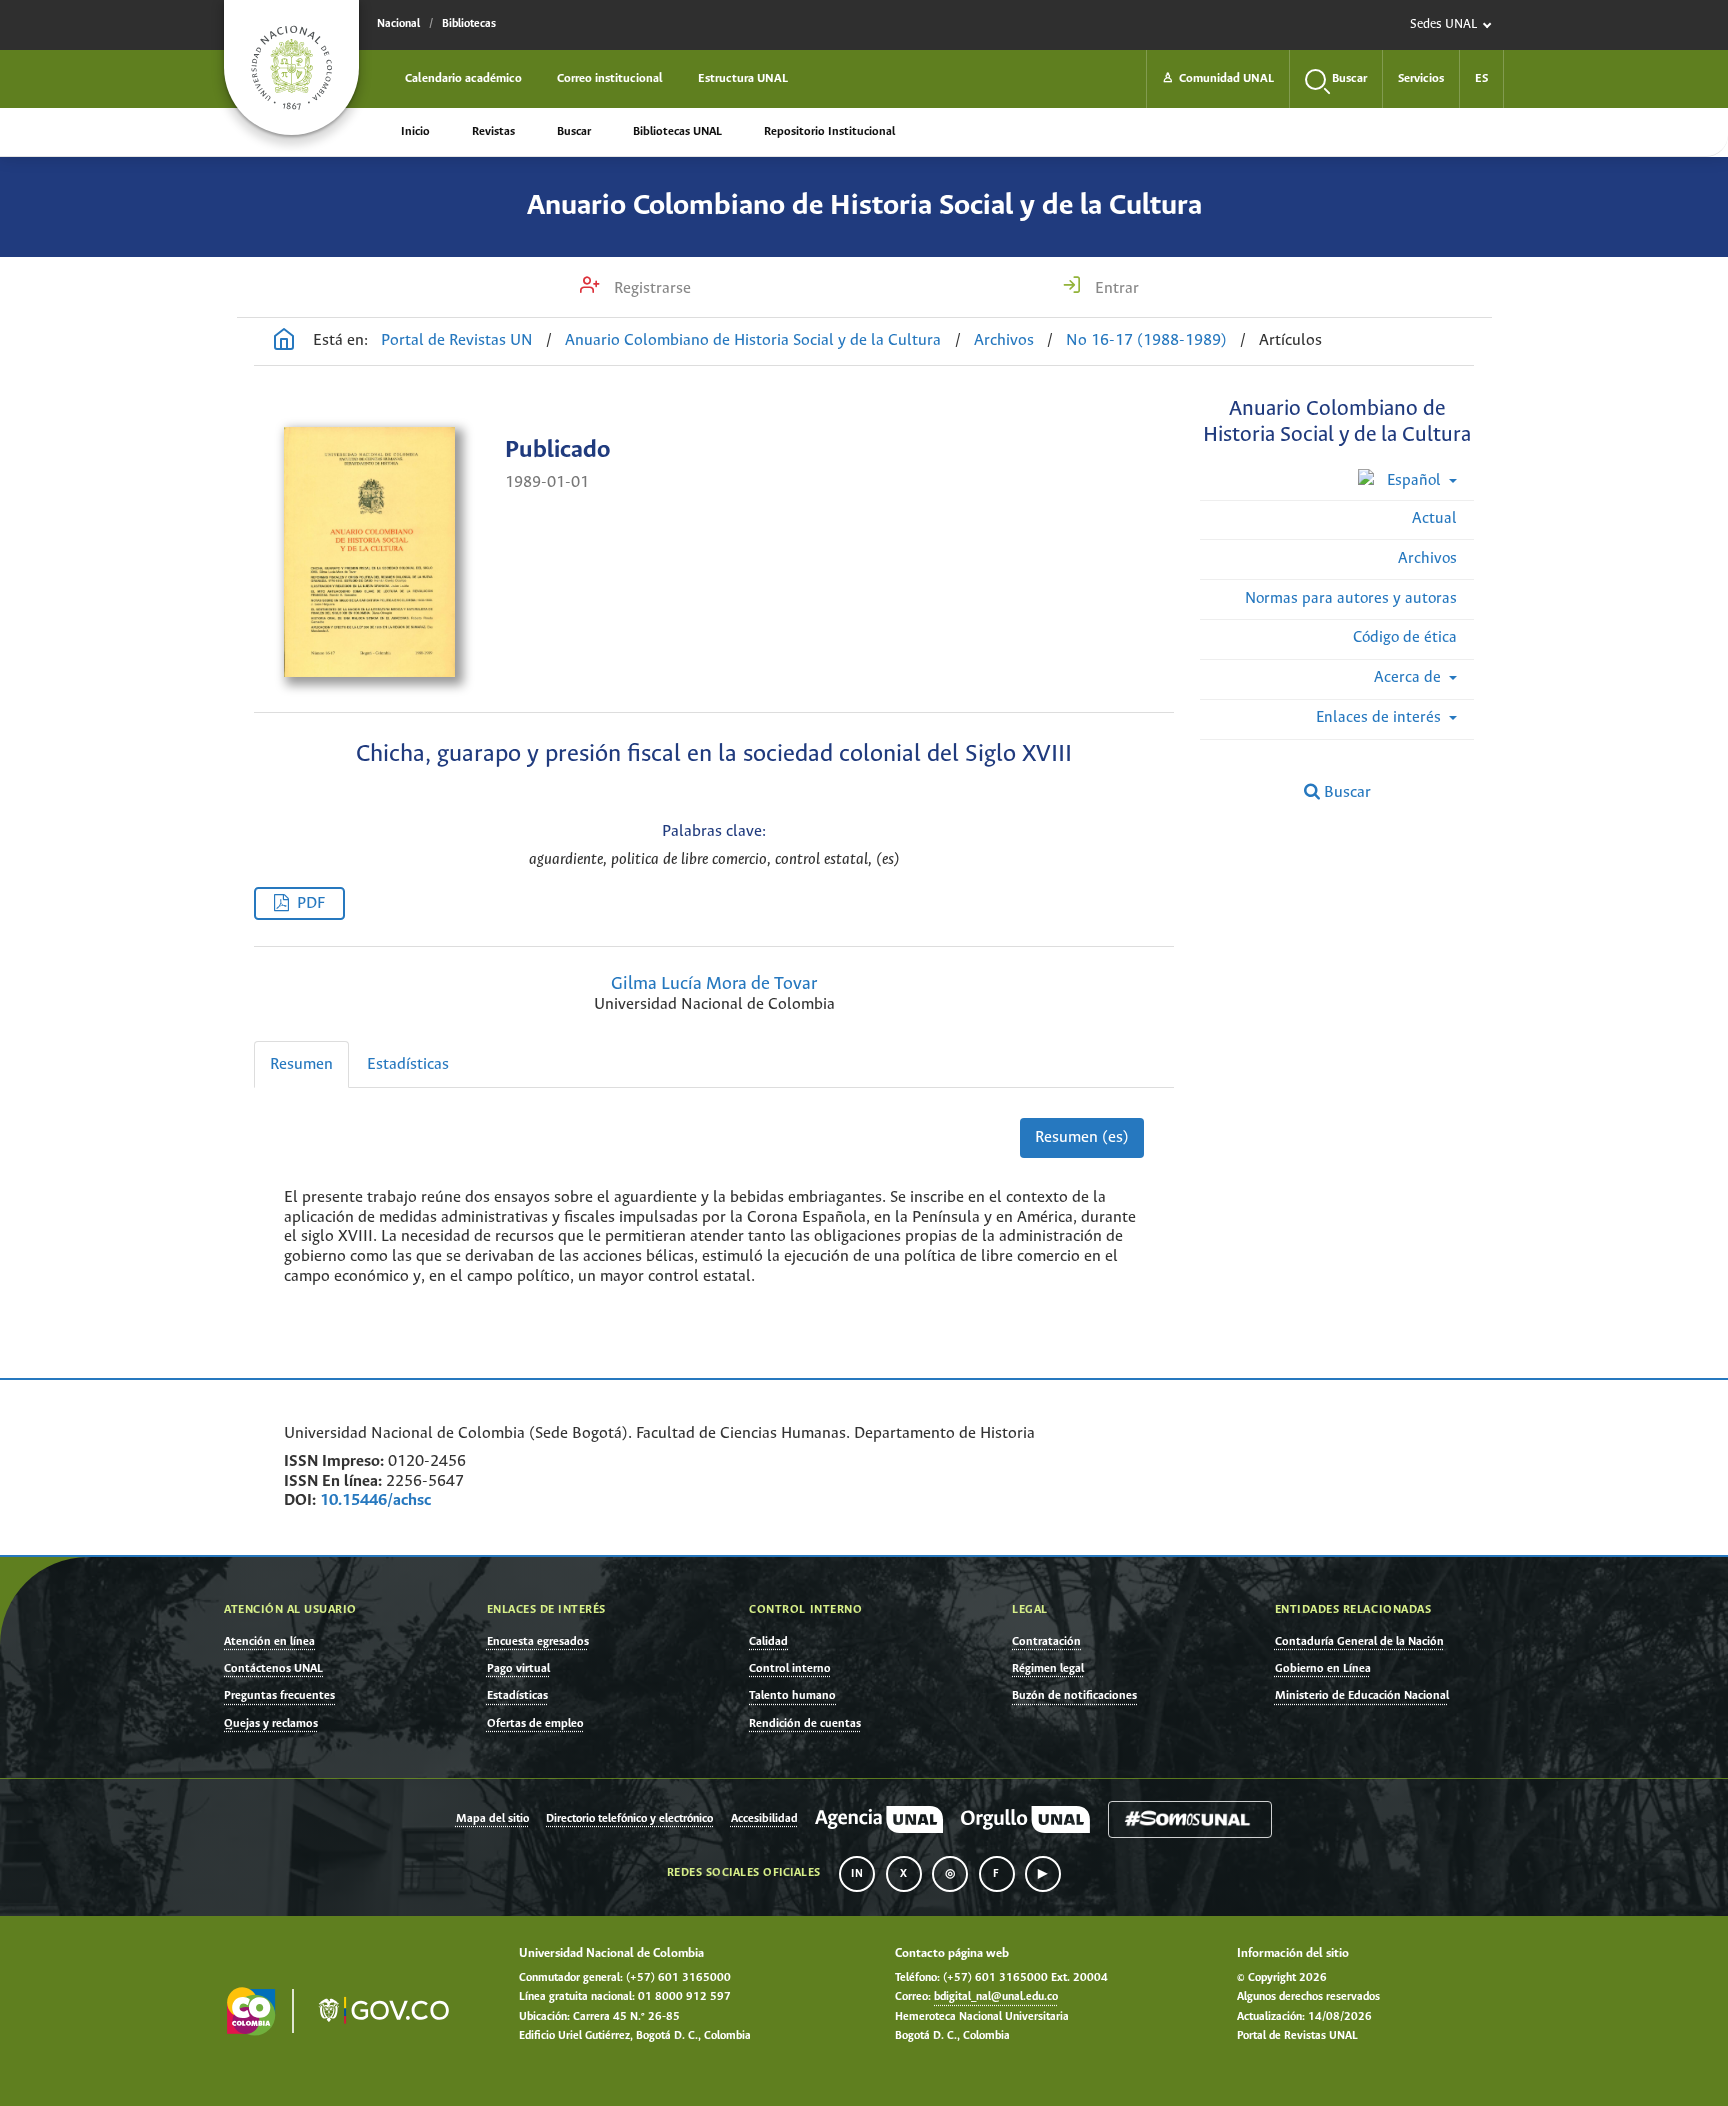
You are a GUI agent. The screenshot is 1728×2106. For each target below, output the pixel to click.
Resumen (301, 1064)
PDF (311, 903)
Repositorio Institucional (829, 131)
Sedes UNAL (1443, 24)
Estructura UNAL (743, 78)
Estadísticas (408, 1064)
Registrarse (650, 288)
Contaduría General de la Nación (1359, 1641)
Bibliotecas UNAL (677, 131)
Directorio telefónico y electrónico (629, 1819)
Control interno (790, 1668)
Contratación (1046, 1641)
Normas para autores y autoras (1351, 598)
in (857, 1874)
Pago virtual (518, 1668)
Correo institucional (610, 78)
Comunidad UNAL (1218, 78)
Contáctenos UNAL (273, 1668)
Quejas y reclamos (271, 1723)
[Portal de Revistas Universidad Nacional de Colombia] (284, 342)
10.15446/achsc (375, 1500)
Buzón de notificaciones (1074, 1695)
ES (1481, 78)
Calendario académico (463, 78)
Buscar (574, 131)
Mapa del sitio (492, 1819)
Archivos (1004, 340)
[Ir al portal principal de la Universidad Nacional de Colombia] (291, 67)
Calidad (768, 1641)
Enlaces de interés (1380, 717)
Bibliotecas (469, 24)
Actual (1434, 518)
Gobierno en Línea (1323, 1668)
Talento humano (792, 1695)
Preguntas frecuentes (279, 1695)
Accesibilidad (764, 1819)
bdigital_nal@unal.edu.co (996, 1997)
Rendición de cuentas (805, 1723)
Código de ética (1405, 637)
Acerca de (1409, 677)
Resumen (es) (1082, 1137)
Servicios (1421, 78)
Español (1414, 480)
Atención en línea (269, 1641)
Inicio (415, 131)
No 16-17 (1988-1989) (1146, 340)
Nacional (398, 24)
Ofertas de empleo (535, 1723)
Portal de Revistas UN (457, 340)
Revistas (493, 131)
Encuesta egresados (538, 1641)
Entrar (1115, 288)
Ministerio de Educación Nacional (1362, 1695)
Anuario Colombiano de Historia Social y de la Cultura (864, 206)
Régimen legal (1048, 1668)
